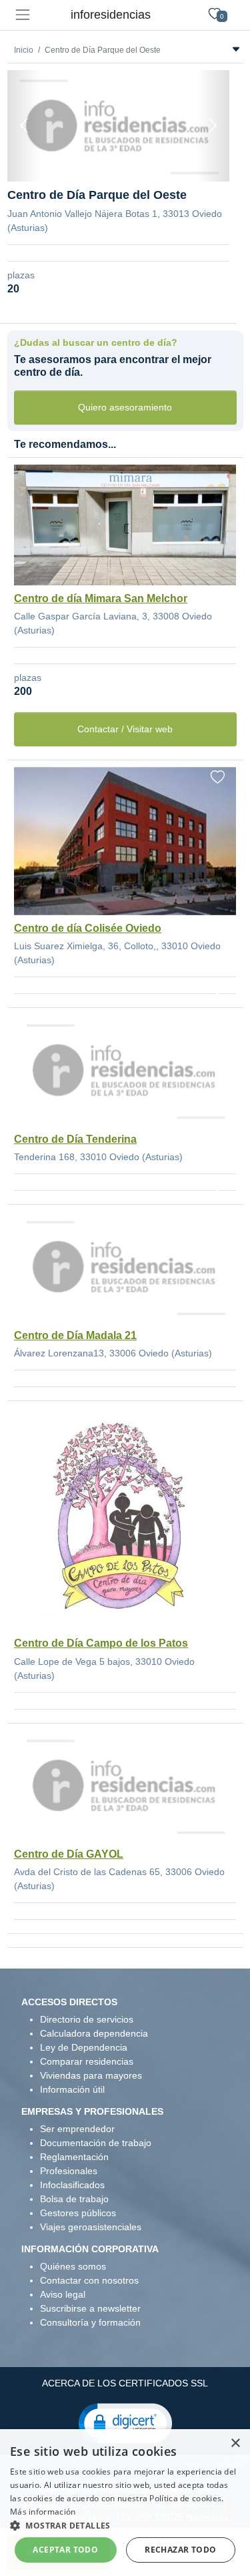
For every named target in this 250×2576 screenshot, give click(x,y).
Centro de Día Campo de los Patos (101, 1643)
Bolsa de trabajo (74, 2199)
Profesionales (69, 2171)
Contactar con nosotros (89, 2280)
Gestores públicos (78, 2213)
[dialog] (125, 2503)
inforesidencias (111, 15)
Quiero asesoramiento (125, 407)
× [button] (235, 2443)
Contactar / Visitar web (125, 729)
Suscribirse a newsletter (90, 2308)
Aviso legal (63, 2294)
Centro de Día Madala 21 (75, 1335)
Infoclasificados (72, 2185)
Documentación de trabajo (96, 2143)
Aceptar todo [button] (65, 2550)
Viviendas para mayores (91, 2075)
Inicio (24, 50)
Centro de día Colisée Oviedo (88, 928)
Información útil (72, 2089)
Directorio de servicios (87, 2019)
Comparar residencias (87, 2061)
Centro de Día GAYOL (69, 1854)
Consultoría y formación (90, 2322)
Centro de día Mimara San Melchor (101, 598)
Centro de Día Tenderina (75, 1139)
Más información (43, 2512)
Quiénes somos (73, 2266)
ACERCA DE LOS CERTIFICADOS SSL (125, 2383)
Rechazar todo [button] (180, 2550)
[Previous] (24, 126)
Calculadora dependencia (94, 2033)
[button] (125, 2422)
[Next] (213, 126)
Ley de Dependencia (84, 2047)
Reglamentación (74, 2157)
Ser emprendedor (77, 2129)
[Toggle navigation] (22, 15)
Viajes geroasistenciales (91, 2227)
